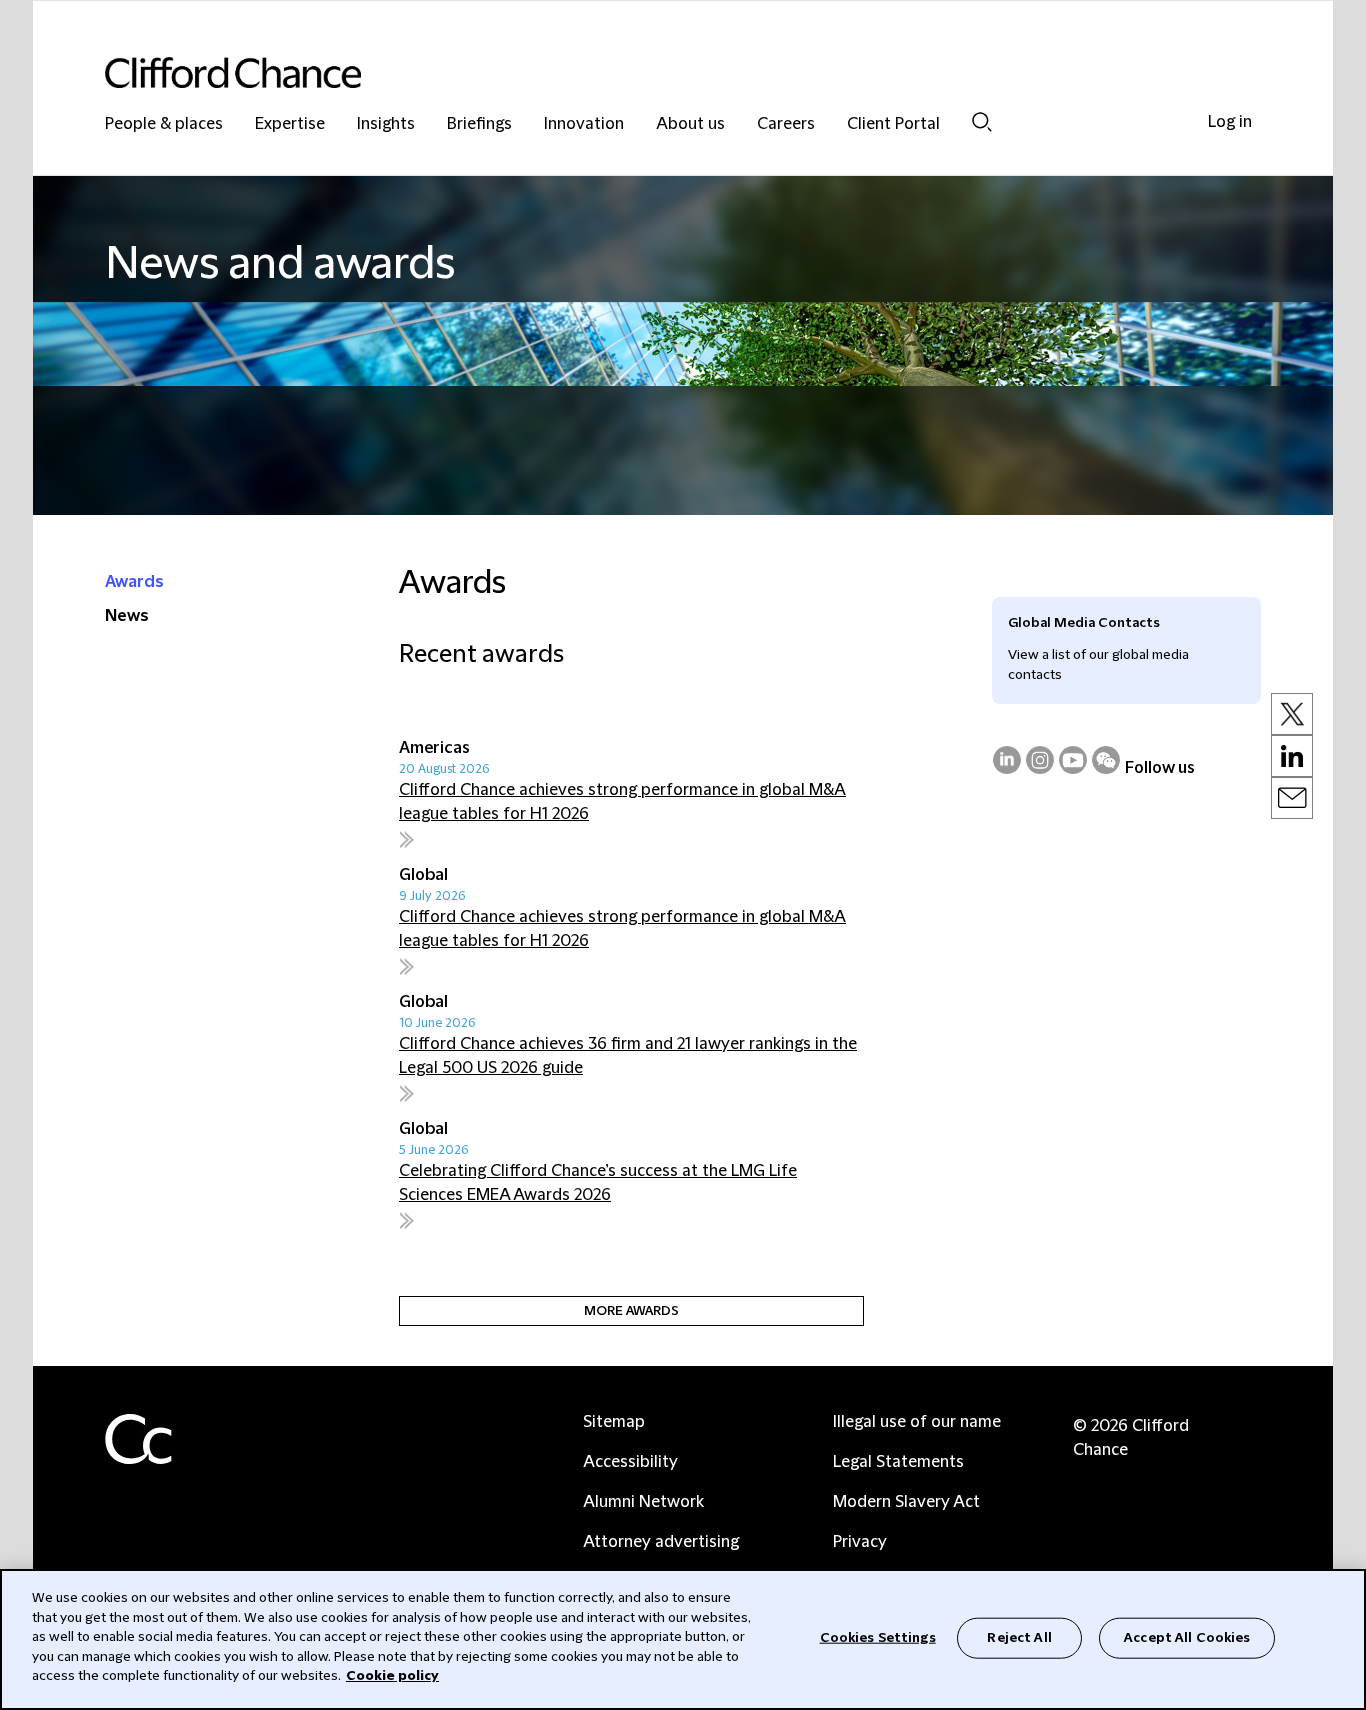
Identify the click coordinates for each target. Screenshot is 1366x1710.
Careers (786, 124)
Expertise (290, 124)
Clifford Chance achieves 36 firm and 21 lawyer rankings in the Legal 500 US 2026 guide (628, 1056)
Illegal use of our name (917, 1422)
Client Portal (893, 124)
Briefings (479, 124)
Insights (386, 124)
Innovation (584, 124)
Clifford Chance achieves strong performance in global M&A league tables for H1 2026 (622, 802)
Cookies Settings (878, 1637)
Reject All (1019, 1637)
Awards (134, 582)
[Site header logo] (643, 72)
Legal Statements (898, 1462)
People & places (164, 124)
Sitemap (614, 1422)
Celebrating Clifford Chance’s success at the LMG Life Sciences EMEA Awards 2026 (598, 1183)
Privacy (860, 1542)
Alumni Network (643, 1502)
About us (690, 124)
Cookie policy (392, 1676)
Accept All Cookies (1187, 1637)
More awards (631, 1311)
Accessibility (630, 1462)
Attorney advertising (661, 1542)
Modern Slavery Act (906, 1502)
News (127, 616)
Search (982, 121)
